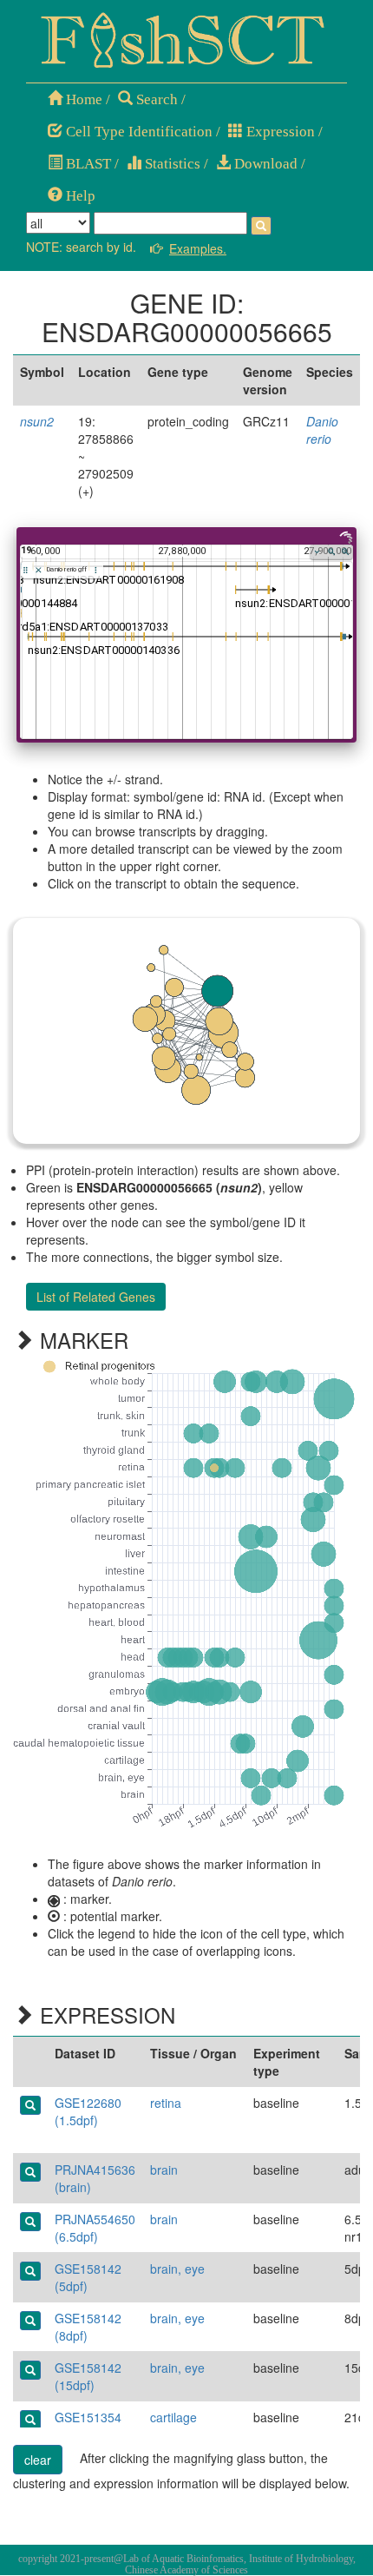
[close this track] (39, 570)
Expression (279, 132)
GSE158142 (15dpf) (88, 2376)
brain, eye (177, 2269)
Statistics (171, 164)
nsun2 (37, 421)
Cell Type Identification (137, 132)
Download (264, 164)
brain (164, 2170)
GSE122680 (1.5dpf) (88, 2111)
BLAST (87, 164)
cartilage (173, 2417)
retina (166, 2103)
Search (155, 99)
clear (38, 2460)
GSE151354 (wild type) (88, 2426)
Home (82, 99)
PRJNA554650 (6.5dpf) (95, 2228)
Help (79, 196)
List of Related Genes (96, 1297)
